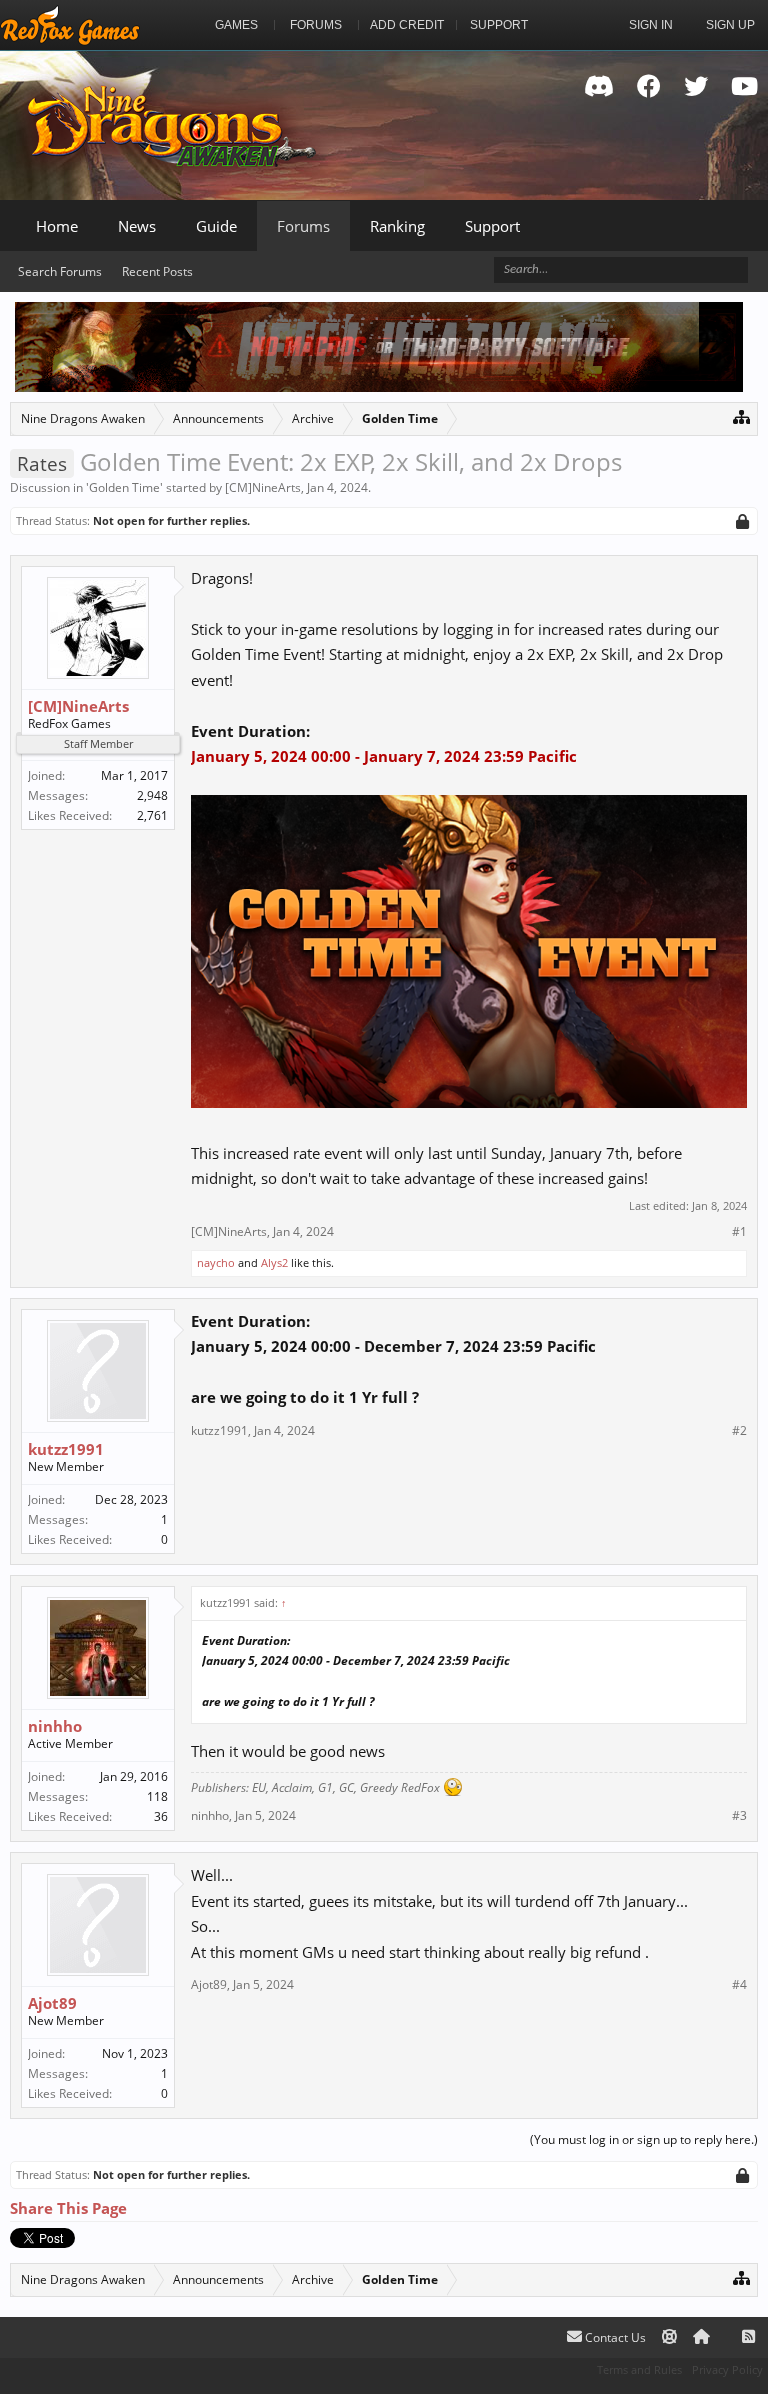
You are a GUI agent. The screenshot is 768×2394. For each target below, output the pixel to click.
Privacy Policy (727, 2369)
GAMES (236, 25)
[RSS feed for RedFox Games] (748, 2337)
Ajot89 (52, 2003)
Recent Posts (157, 271)
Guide (216, 226)
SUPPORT (499, 25)
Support (492, 226)
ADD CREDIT (407, 25)
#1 (739, 1232)
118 (157, 1796)
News (137, 226)
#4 (739, 1985)
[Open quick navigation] (741, 416)
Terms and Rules (639, 2369)
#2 (739, 1431)
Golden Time (124, 487)
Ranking (397, 226)
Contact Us (614, 2337)
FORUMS (316, 25)
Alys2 (274, 1262)
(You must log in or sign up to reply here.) (644, 2139)
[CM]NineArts (263, 487)
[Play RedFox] (70, 25)
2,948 (152, 795)
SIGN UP (730, 25)
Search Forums (60, 271)
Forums (303, 226)
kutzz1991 (66, 1449)
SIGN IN (651, 25)
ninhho (55, 1726)
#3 (739, 1816)
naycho (216, 1262)
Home (57, 226)
